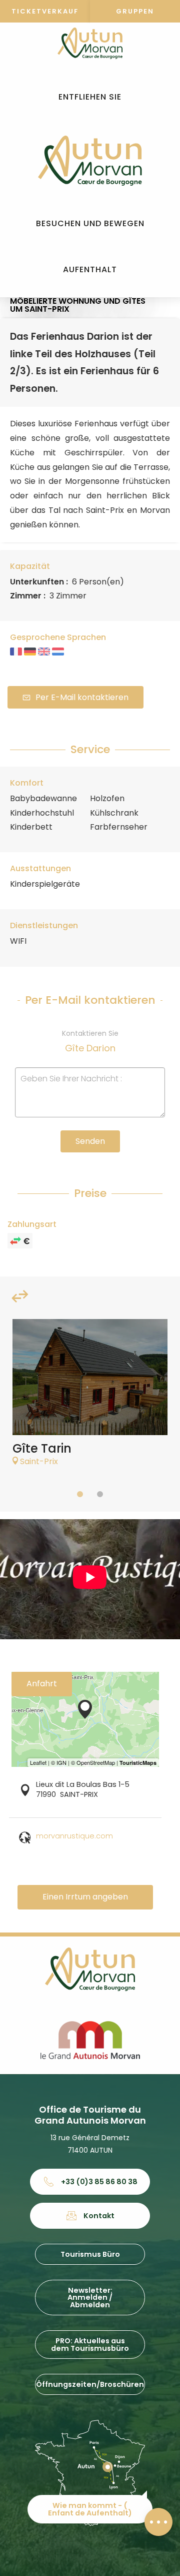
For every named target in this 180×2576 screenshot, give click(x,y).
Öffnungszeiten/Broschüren (90, 2384)
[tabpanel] (90, 1398)
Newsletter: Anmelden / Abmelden (90, 2298)
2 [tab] (100, 1494)
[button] (90, 97)
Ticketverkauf (45, 11)
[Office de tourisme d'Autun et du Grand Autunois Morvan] (90, 161)
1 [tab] (80, 1494)
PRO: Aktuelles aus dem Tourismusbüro (90, 2344)
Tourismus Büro (90, 2254)
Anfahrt (42, 1684)
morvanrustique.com (74, 1836)
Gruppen (135, 11)
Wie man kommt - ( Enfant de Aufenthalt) (90, 2509)
